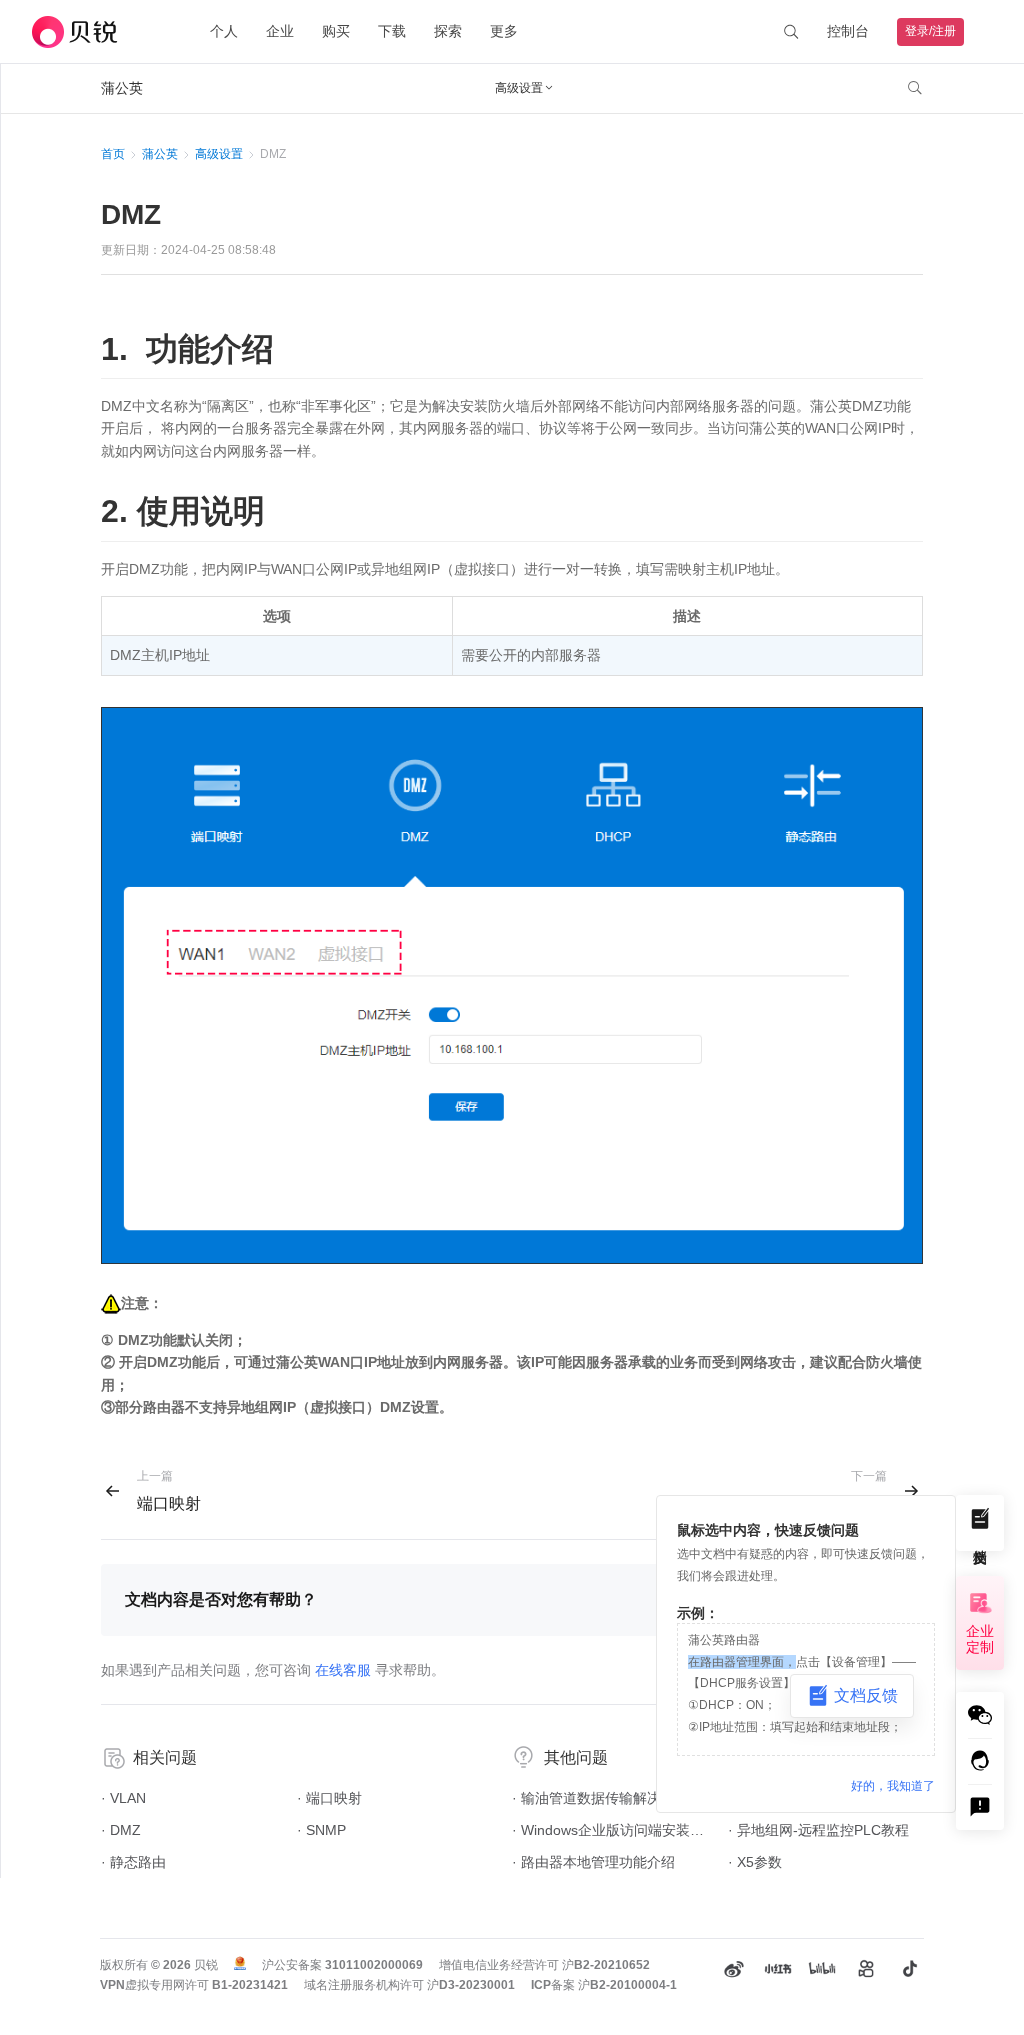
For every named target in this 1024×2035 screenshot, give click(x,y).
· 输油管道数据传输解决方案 (600, 1798)
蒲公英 (160, 154)
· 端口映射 (329, 1798)
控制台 (848, 31)
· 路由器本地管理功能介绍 (593, 1862)
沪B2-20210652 (606, 1965)
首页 (113, 154)
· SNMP (321, 1830)
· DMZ (121, 1830)
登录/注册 (930, 31)
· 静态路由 (133, 1862)
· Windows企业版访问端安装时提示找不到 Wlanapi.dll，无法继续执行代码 (610, 1830)
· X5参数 (755, 1862)
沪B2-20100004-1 (627, 1985)
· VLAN (123, 1798)
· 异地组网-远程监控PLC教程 (818, 1830)
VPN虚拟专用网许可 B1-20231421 (194, 1985)
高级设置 (219, 154)
